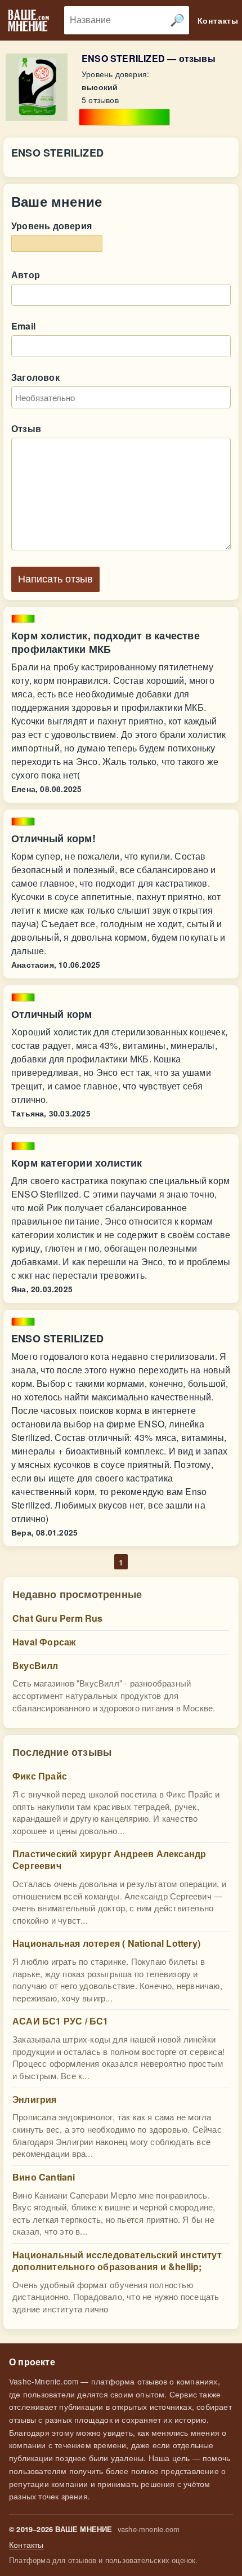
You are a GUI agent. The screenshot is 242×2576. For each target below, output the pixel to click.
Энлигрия (35, 2099)
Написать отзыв (55, 579)
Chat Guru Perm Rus (58, 1618)
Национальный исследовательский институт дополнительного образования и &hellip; (117, 2261)
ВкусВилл (35, 1665)
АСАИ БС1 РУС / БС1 (60, 2021)
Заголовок (35, 377)
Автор (26, 275)
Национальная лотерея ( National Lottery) (106, 1943)
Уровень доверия (51, 226)
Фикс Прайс (40, 1776)
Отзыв (26, 428)
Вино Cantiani (44, 2177)
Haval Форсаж (44, 1642)
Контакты (26, 2545)
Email (23, 326)
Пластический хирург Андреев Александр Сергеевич (109, 1859)
